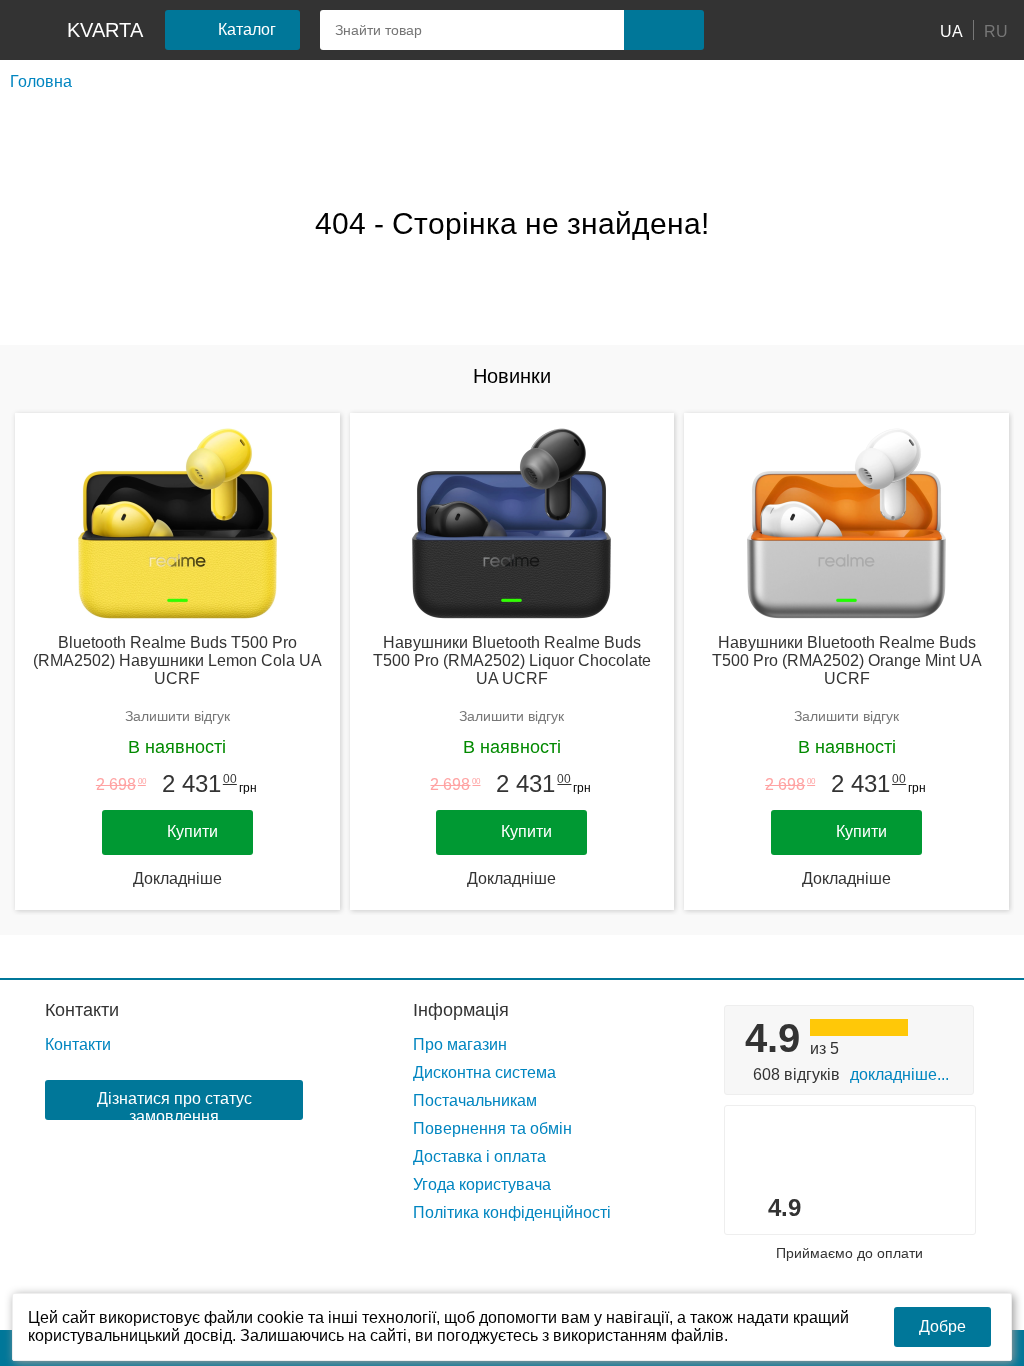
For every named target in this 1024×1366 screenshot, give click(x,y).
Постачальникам (475, 1100)
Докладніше (177, 878)
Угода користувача (482, 1184)
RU (996, 30)
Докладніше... (899, 1074)
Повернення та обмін (492, 1128)
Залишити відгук (177, 716)
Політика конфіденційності (512, 1212)
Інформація (461, 1010)
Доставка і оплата (479, 1156)
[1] (749, 30)
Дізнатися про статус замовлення (174, 1105)
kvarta (105, 30)
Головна (41, 81)
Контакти (82, 1010)
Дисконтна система (484, 1072)
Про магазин (460, 1044)
